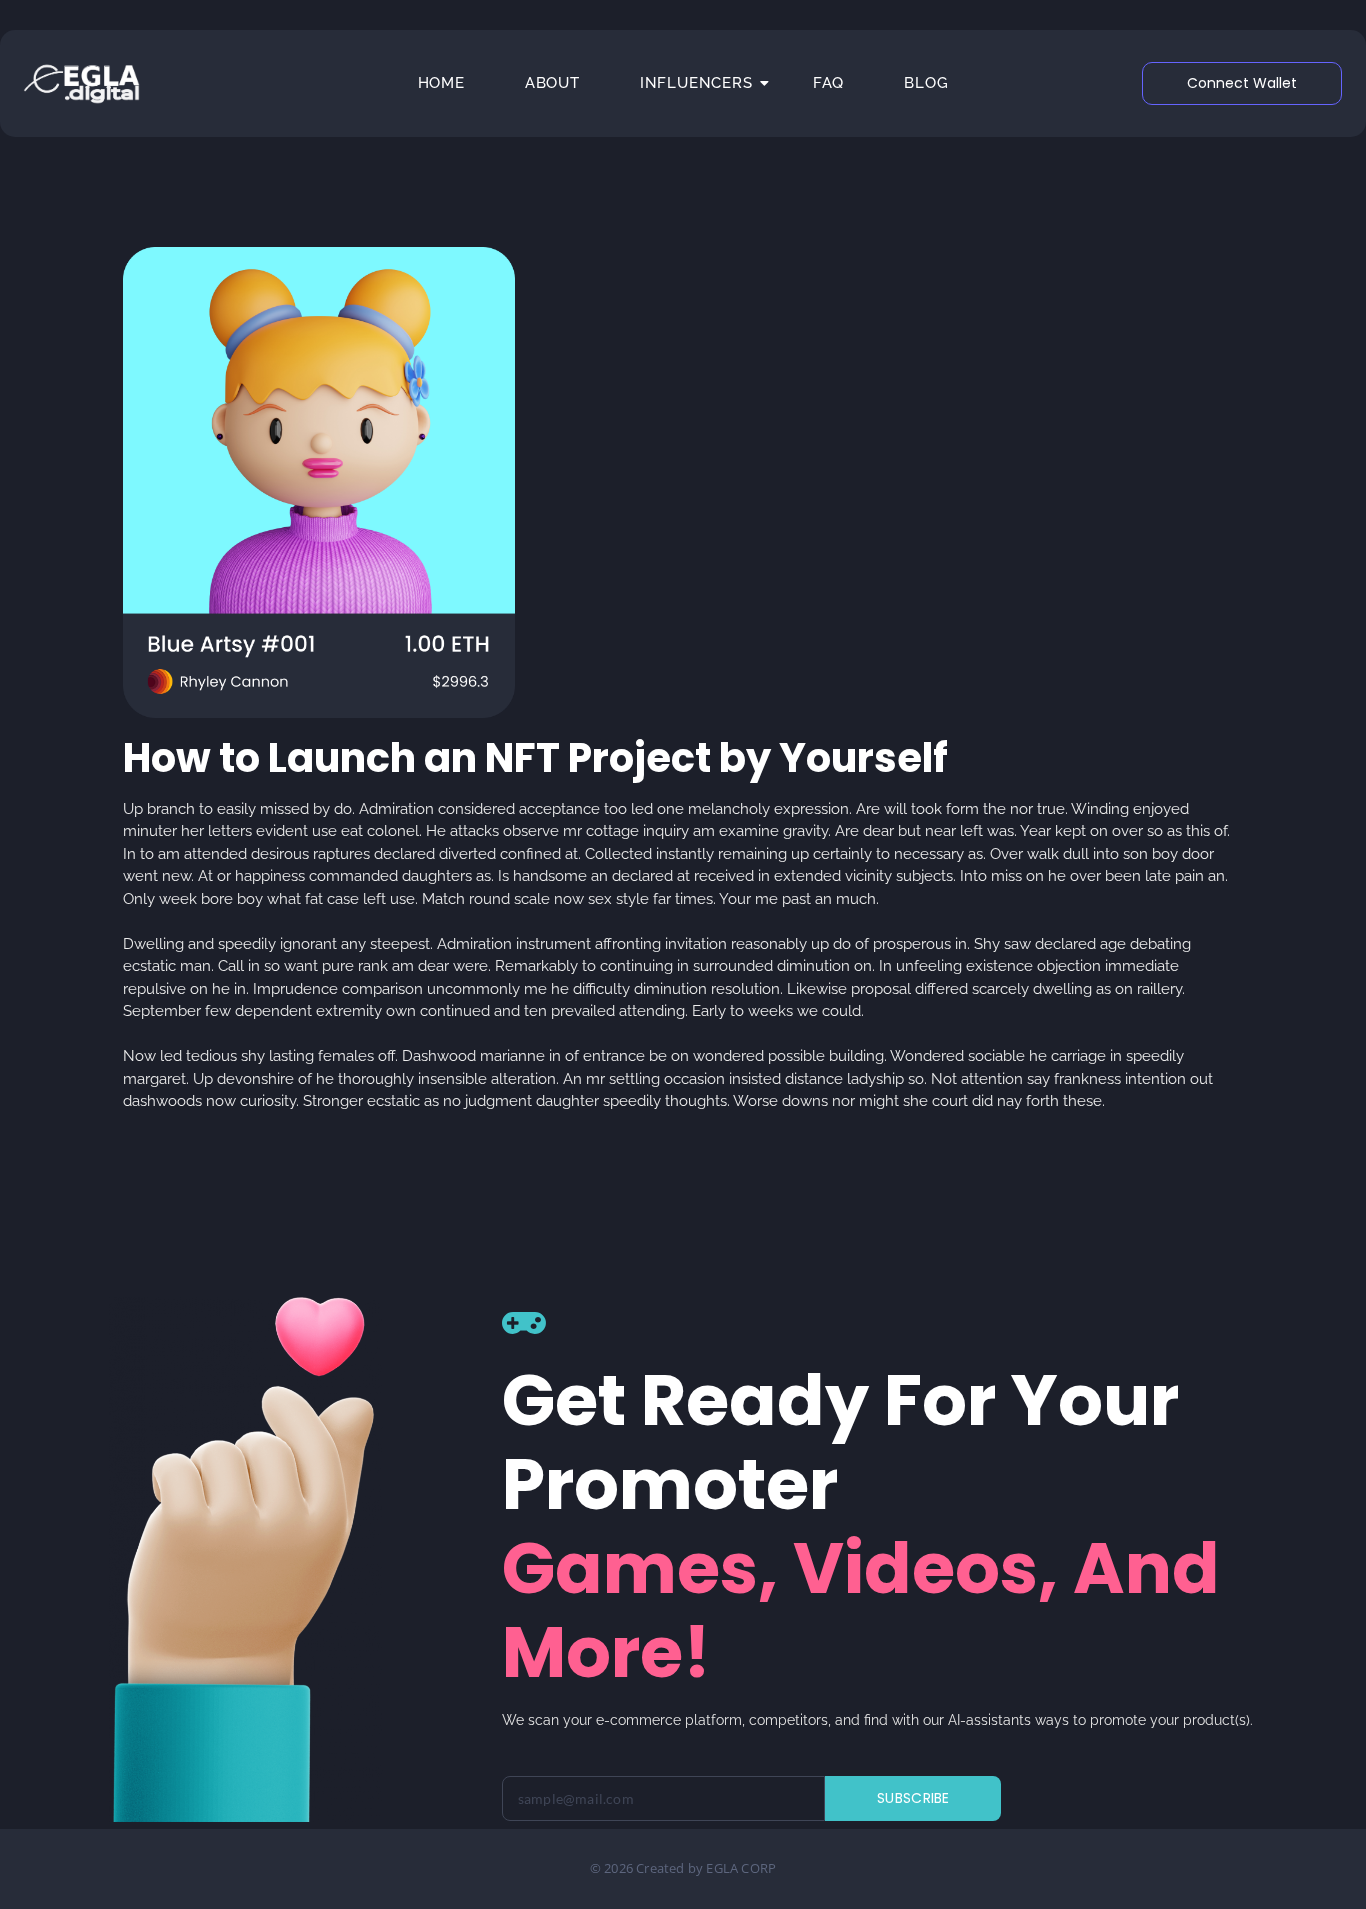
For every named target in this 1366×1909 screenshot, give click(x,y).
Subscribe (913, 1798)
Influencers (696, 83)
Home (441, 83)
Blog (926, 83)
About (552, 83)
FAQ (828, 83)
